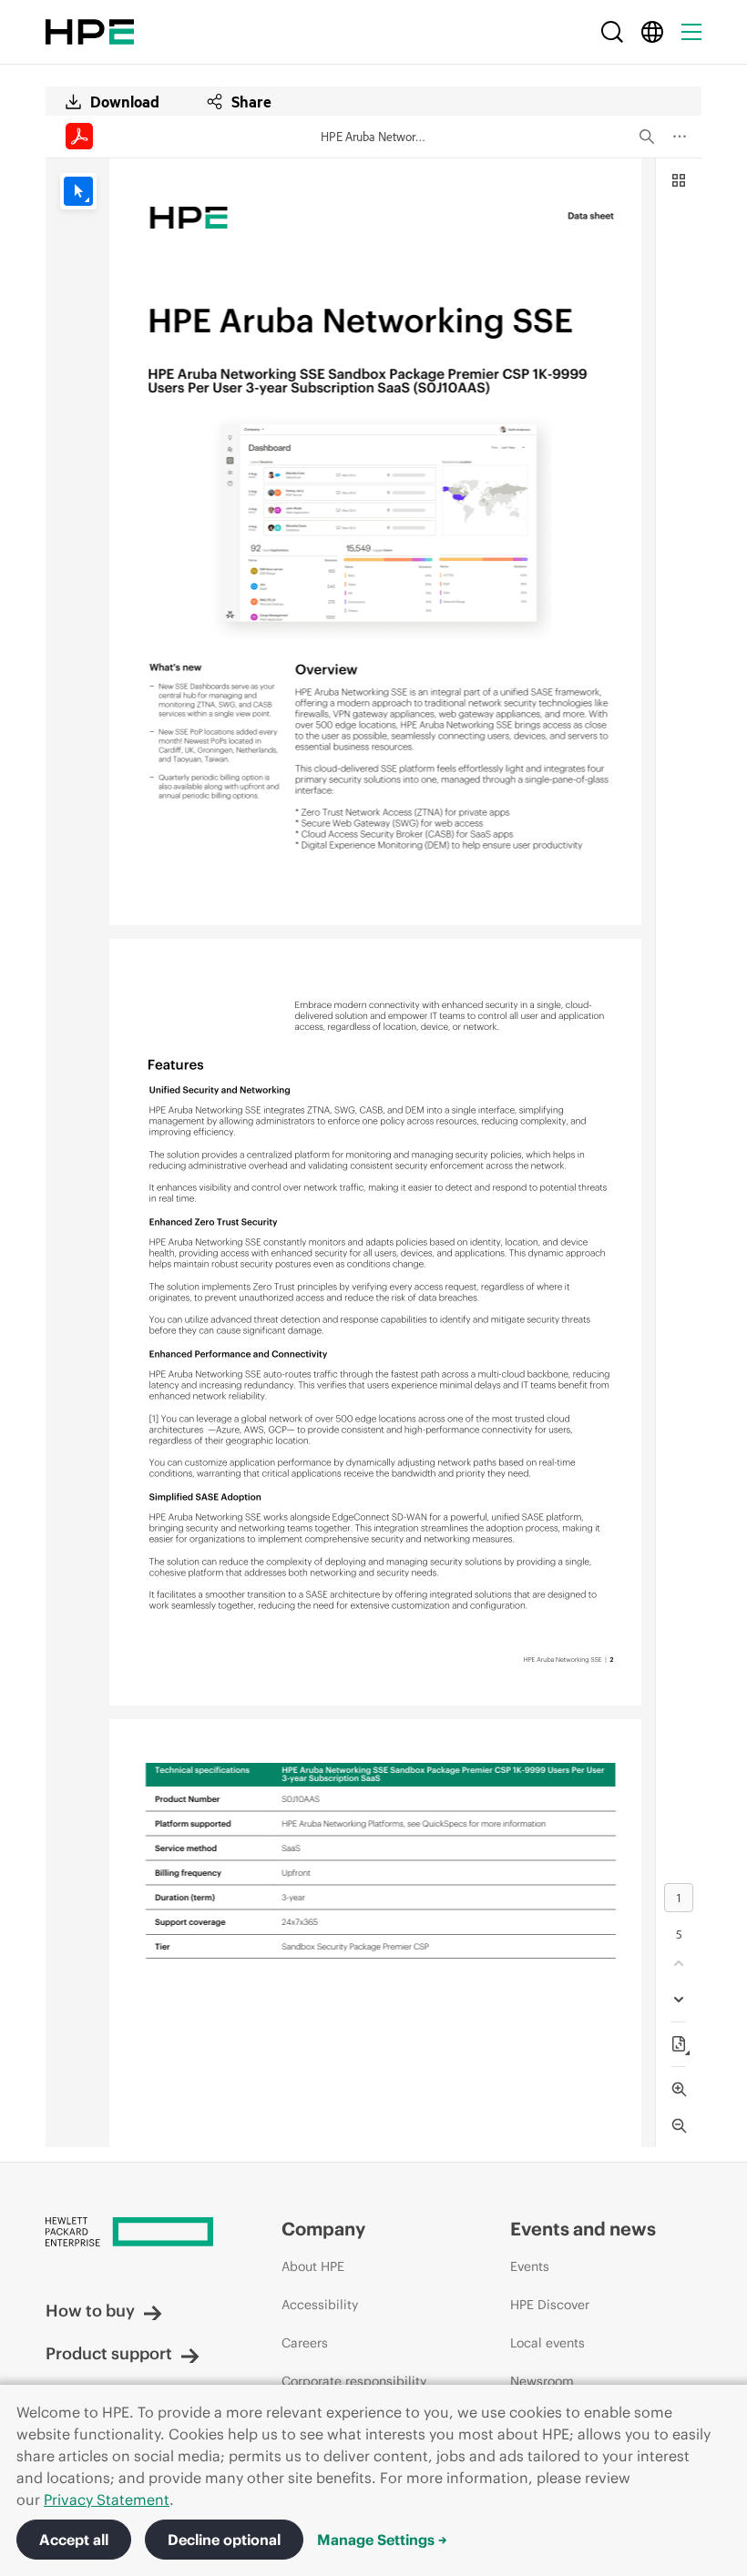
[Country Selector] (652, 32)
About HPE (313, 2266)
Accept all (74, 2540)
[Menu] (691, 32)
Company (323, 2229)
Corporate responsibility (354, 2381)
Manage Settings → (382, 2540)
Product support (109, 2353)
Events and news (583, 2229)
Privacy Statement (107, 2500)
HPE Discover (550, 2305)
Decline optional (224, 2540)
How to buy (90, 2311)
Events (530, 2266)
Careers (305, 2343)
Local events (547, 2343)
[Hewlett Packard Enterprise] (90, 32)
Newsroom (542, 2381)
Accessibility (320, 2305)
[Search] (612, 32)
